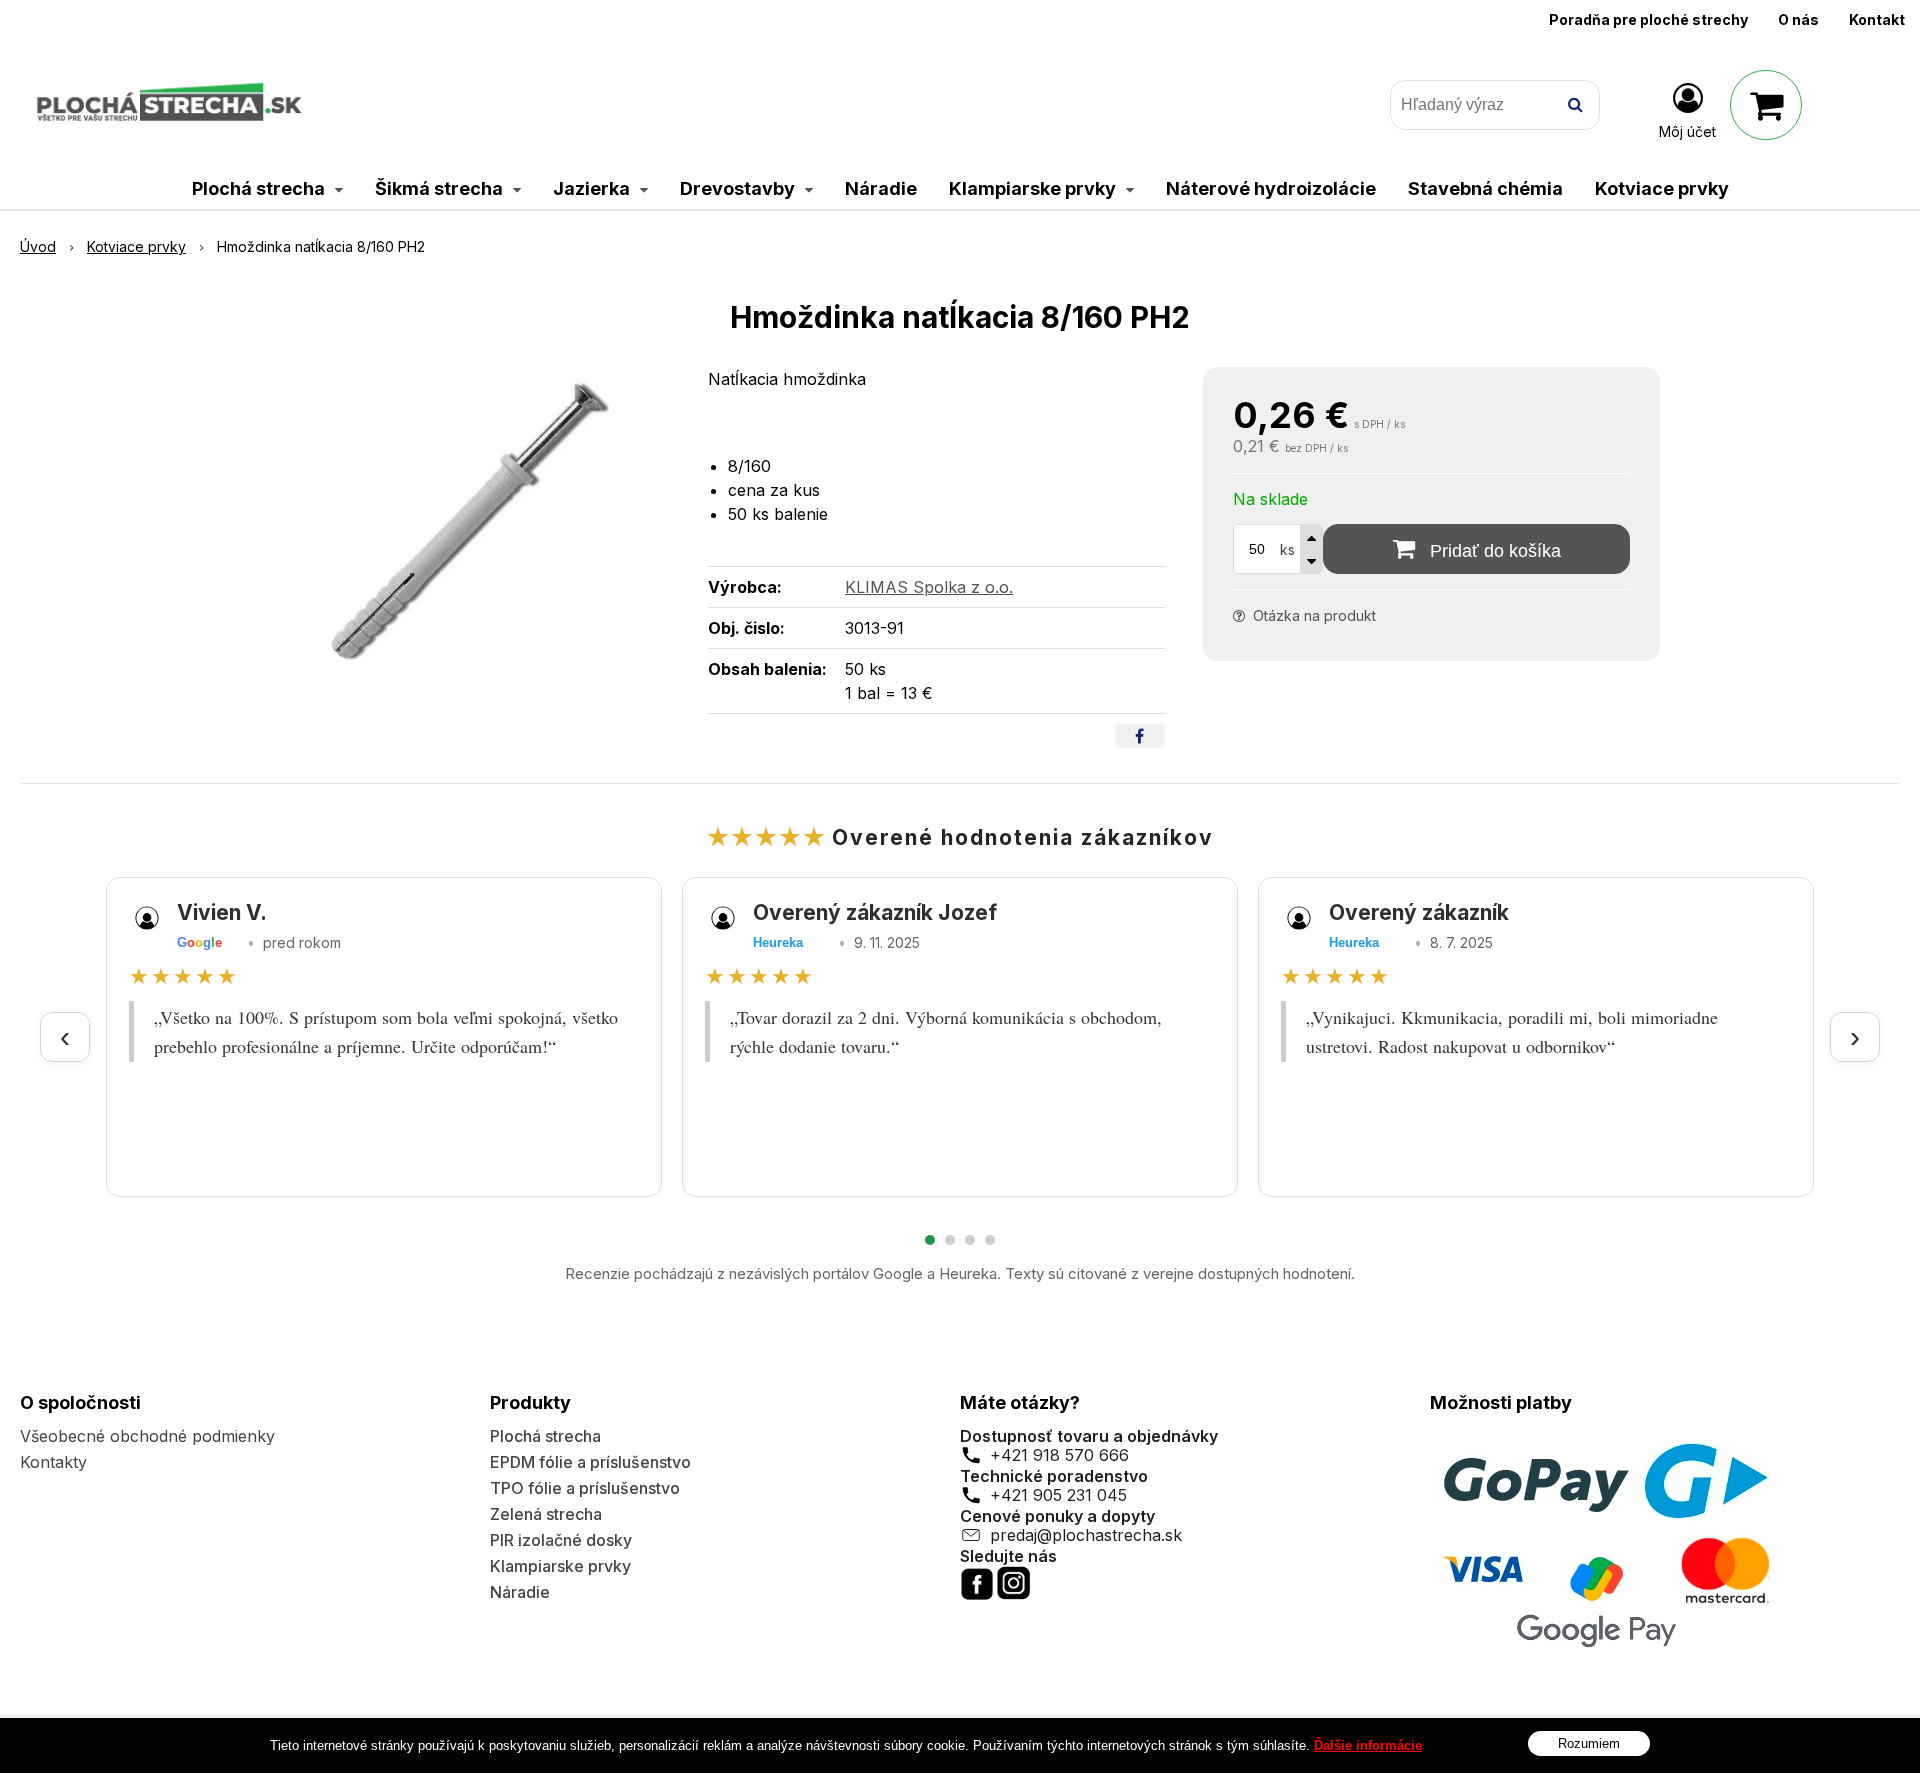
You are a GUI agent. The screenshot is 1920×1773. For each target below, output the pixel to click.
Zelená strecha (546, 1514)
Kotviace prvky (136, 246)
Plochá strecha (545, 1436)
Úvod (38, 246)
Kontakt (1877, 19)
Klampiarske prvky (560, 1566)
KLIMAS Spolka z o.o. (929, 587)
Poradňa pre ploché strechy (1648, 19)
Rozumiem (1589, 1743)
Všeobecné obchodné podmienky (147, 1436)
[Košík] (1766, 105)
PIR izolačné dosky (561, 1540)
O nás (1798, 19)
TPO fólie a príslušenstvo (585, 1488)
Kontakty (53, 1462)
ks (1287, 549)
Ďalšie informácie (1368, 1745)
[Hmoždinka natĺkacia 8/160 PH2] (470, 517)
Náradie (520, 1592)
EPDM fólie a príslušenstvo (590, 1462)
